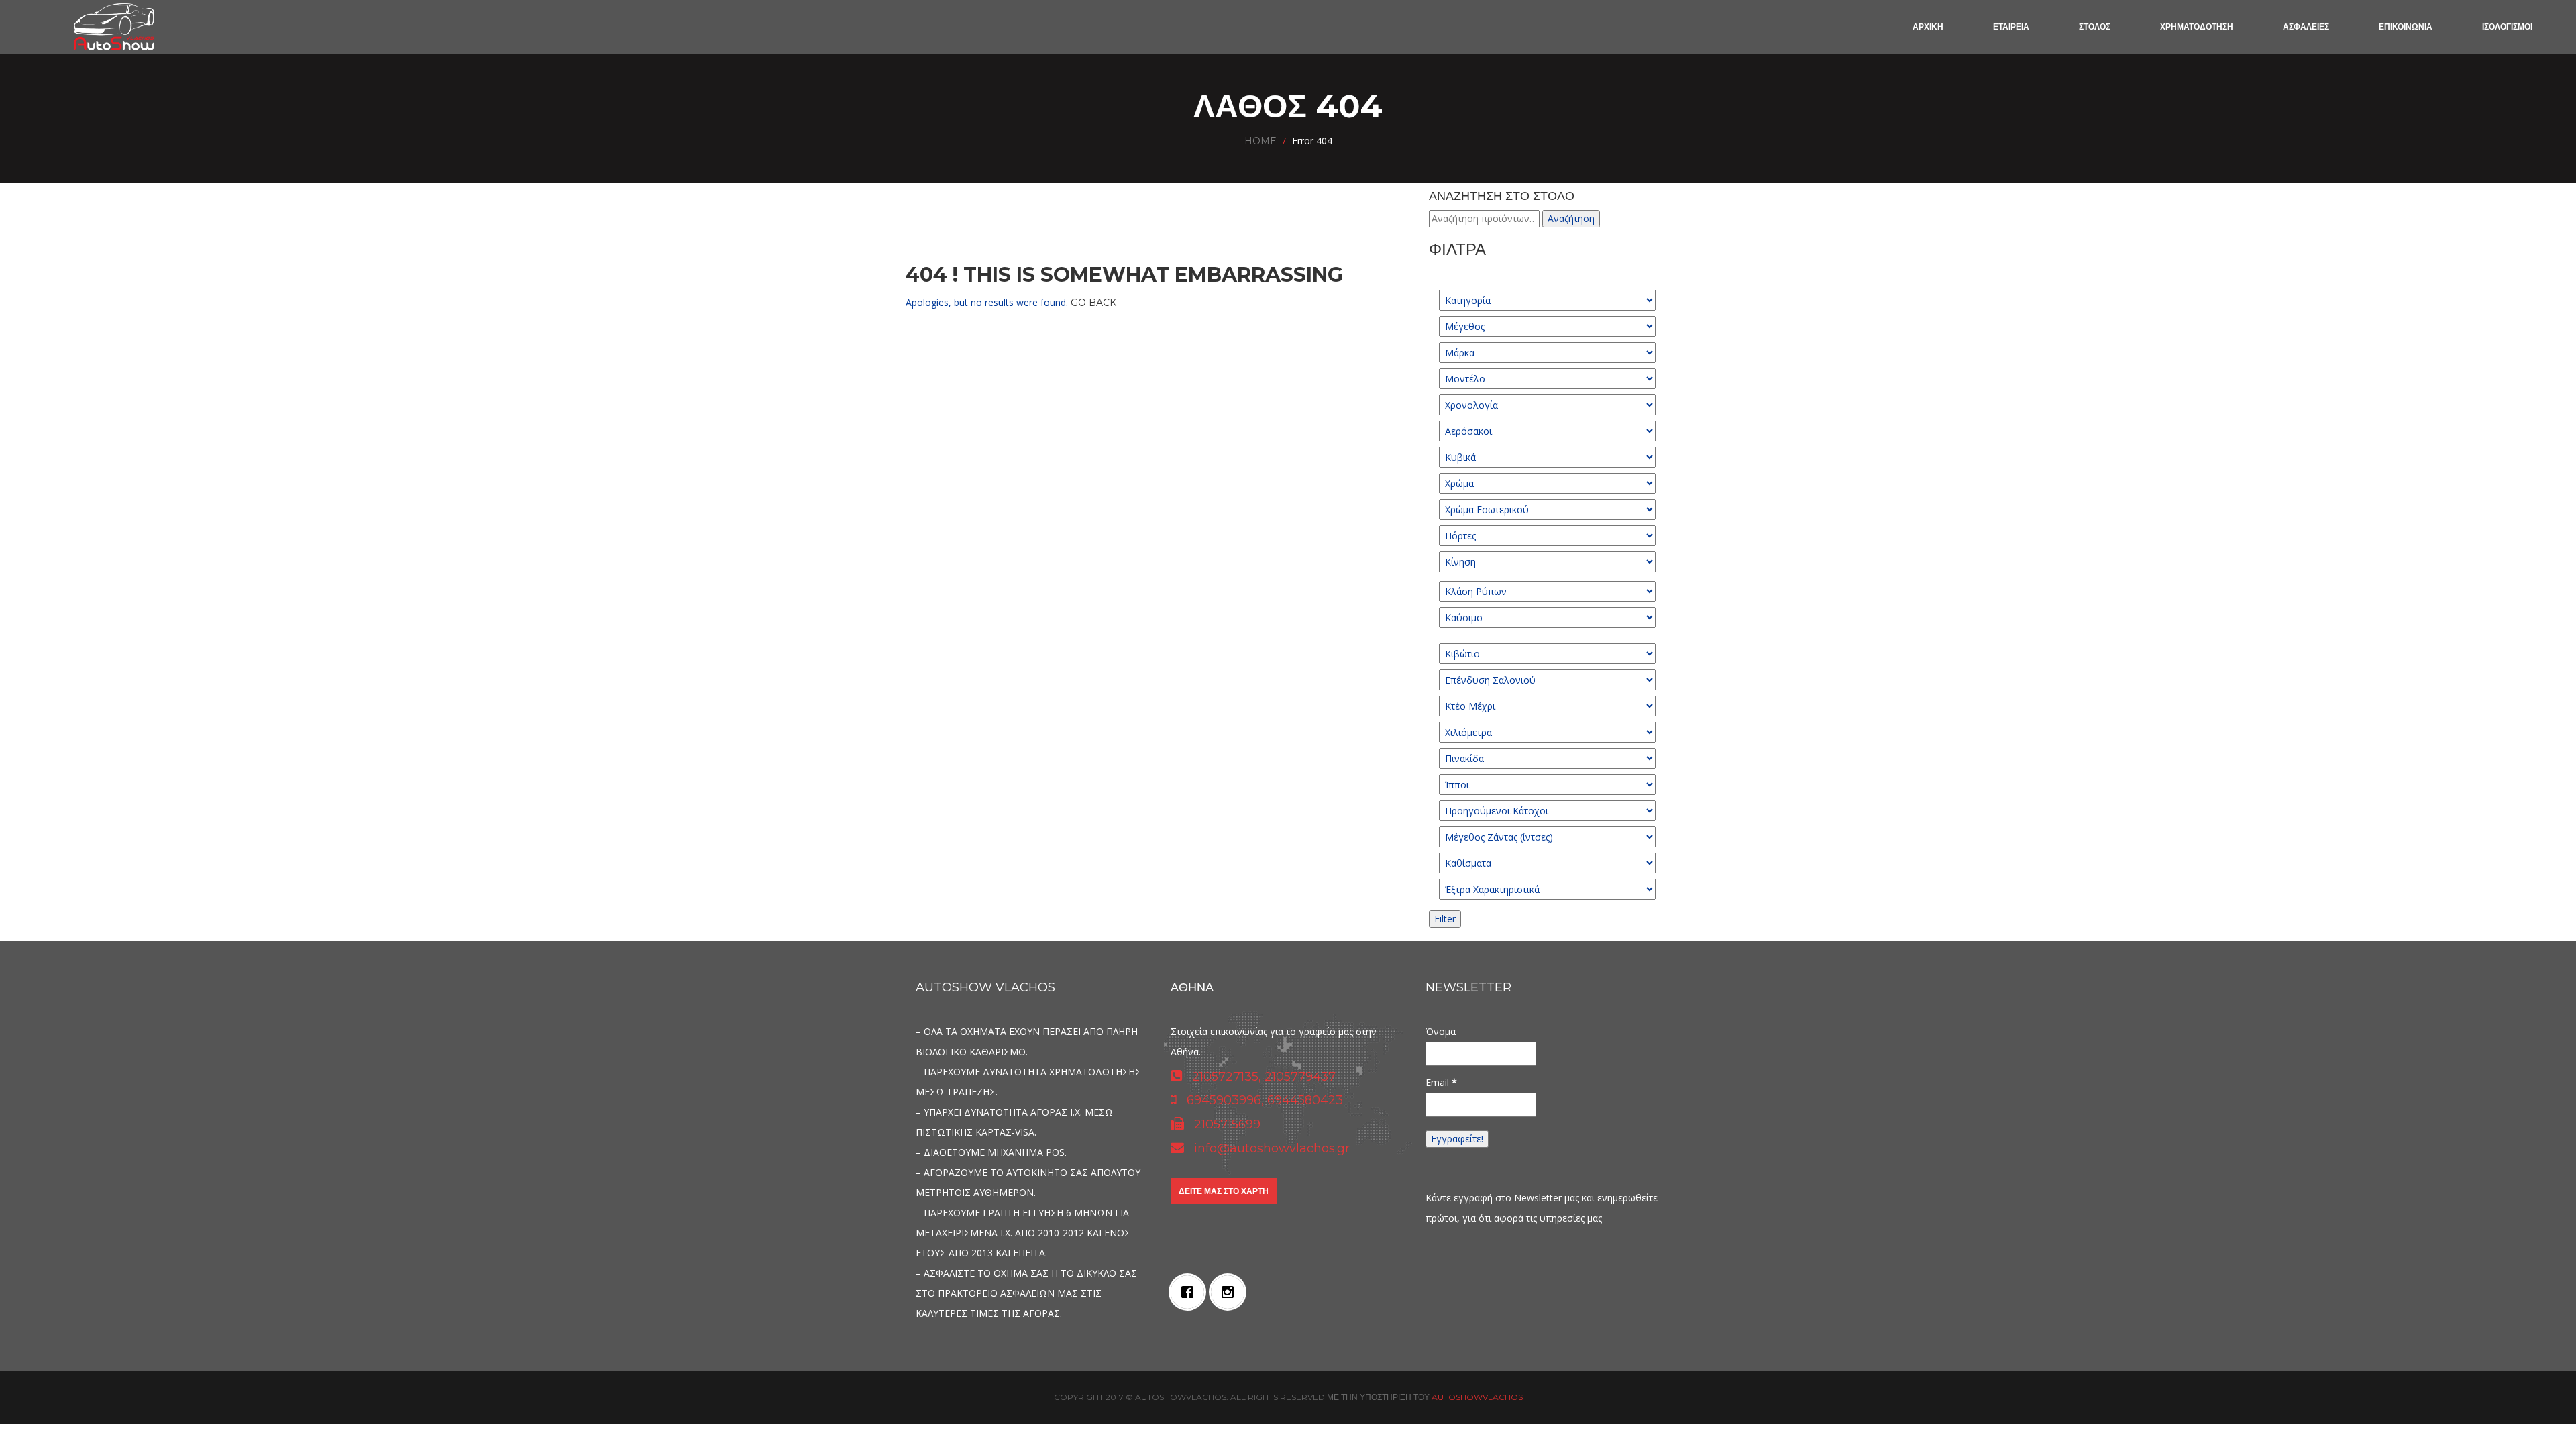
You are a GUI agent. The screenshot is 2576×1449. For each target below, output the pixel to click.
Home (1260, 141)
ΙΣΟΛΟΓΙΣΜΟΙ (2507, 26)
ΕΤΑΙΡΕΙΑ (2011, 26)
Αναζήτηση (1571, 218)
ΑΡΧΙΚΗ (1928, 26)
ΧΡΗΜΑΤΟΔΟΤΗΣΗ (2197, 26)
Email (1441, 1082)
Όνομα (1441, 1031)
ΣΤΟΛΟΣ (2095, 26)
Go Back (1093, 303)
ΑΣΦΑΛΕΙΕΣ (2306, 26)
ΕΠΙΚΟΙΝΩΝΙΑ (2406, 26)
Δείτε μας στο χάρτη (1224, 1191)
